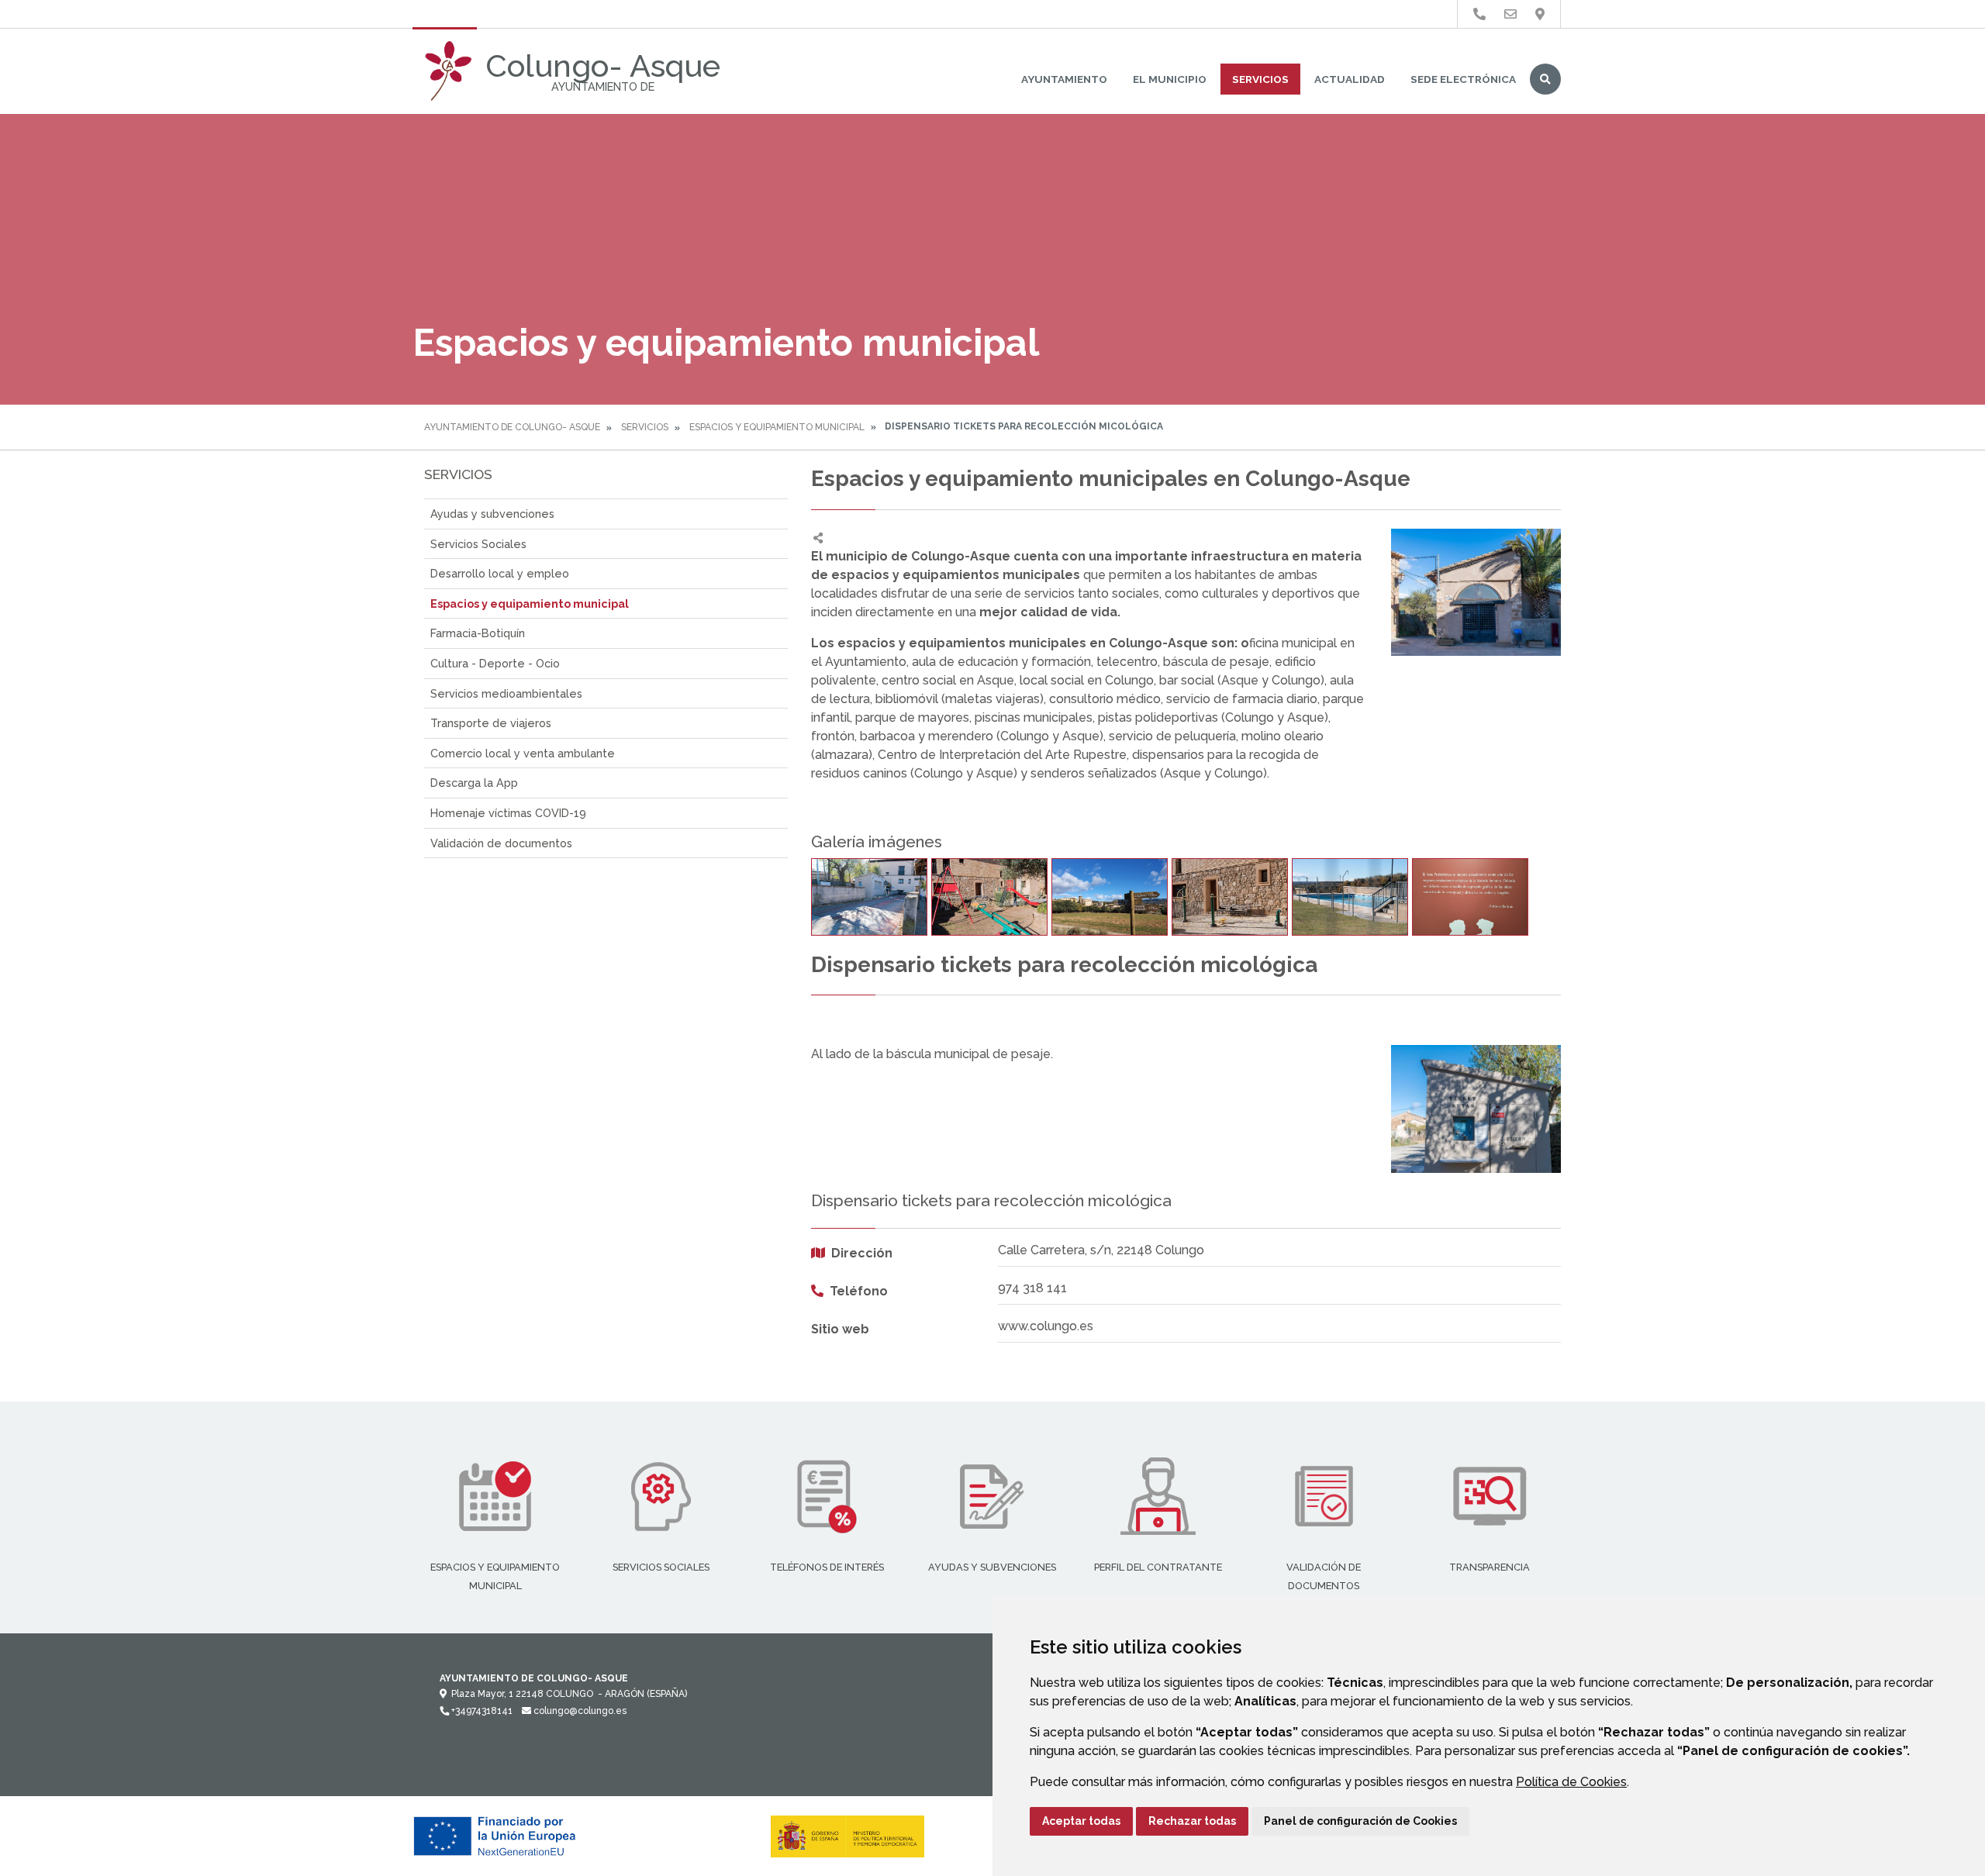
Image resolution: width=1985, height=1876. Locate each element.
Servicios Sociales (478, 544)
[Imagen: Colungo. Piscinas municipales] (1350, 897)
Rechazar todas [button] (1192, 1821)
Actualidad (1350, 79)
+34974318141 (481, 1711)
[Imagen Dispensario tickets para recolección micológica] (1476, 1109)
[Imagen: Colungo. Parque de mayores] (1230, 897)
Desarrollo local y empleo (500, 573)
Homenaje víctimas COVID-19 (508, 813)
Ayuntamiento (1064, 79)
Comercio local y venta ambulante (523, 753)
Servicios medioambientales (506, 693)
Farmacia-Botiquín (478, 633)
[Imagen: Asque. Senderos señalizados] (1110, 897)
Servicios (1260, 79)
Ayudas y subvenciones (492, 514)
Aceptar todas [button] (1081, 1821)
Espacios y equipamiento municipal (777, 427)
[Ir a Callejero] (1540, 14)
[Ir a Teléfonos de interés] (1479, 14)
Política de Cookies (1571, 1782)
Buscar (1545, 79)
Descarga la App (474, 783)
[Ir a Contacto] (1510, 14)
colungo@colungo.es (579, 1711)
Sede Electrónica (1463, 79)
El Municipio (1170, 79)
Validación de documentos (501, 843)
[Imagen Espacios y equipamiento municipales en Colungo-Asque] (1476, 592)
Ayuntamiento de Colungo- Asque (512, 427)
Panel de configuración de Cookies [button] (1360, 1821)
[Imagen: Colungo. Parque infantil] (989, 897)
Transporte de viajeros (491, 723)
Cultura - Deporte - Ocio (495, 663)
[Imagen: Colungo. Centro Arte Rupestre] (1470, 897)
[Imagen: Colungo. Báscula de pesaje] (869, 897)
